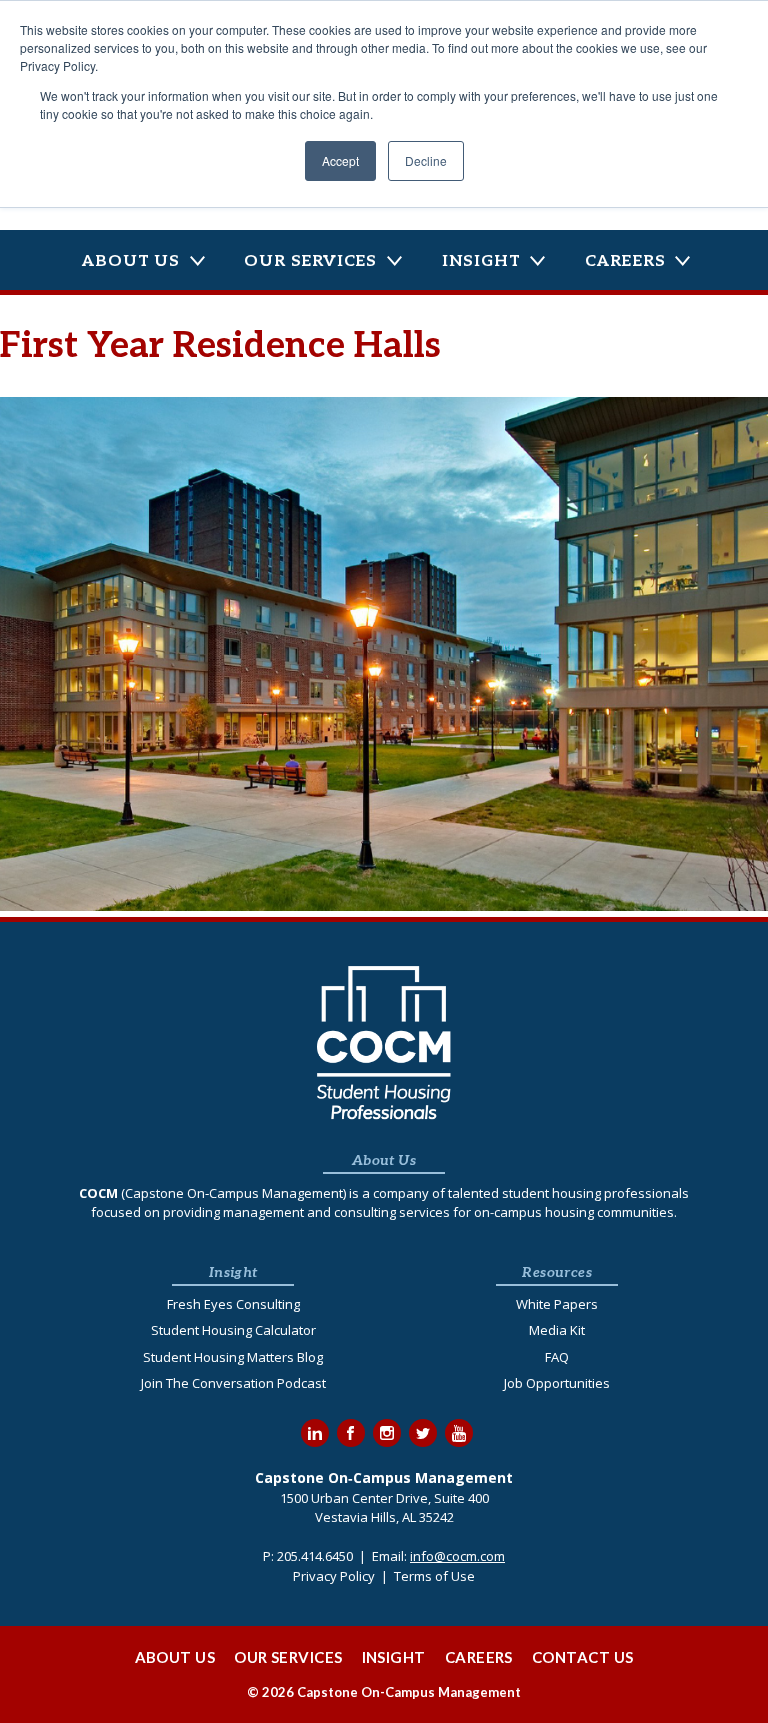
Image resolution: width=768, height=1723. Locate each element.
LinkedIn (315, 1433)
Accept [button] (340, 160)
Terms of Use (434, 1576)
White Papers (557, 1304)
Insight (481, 261)
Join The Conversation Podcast (233, 1383)
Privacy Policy (334, 1576)
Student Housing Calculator (233, 1330)
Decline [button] (426, 160)
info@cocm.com (457, 1556)
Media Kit (557, 1330)
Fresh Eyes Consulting (233, 1304)
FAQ (557, 1357)
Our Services (310, 261)
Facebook (351, 1433)
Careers (625, 261)
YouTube (459, 1433)
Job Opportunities (557, 1383)
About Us (130, 261)
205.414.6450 (315, 1556)
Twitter (423, 1433)
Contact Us (583, 1657)
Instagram (387, 1433)
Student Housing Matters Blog (233, 1357)
